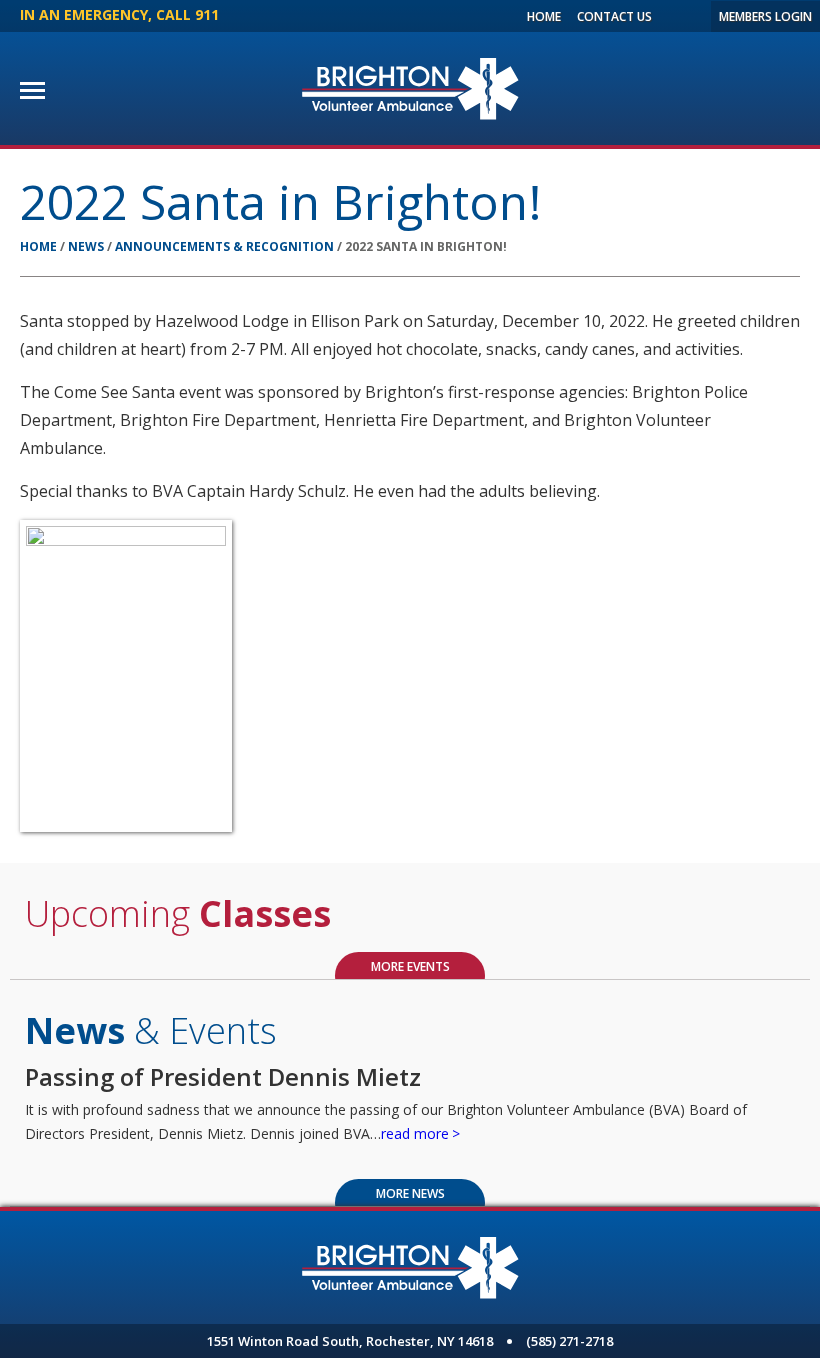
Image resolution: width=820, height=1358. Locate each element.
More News (410, 1193)
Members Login (765, 16)
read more (415, 1133)
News (86, 246)
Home (544, 16)
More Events (410, 966)
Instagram (691, 16)
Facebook (670, 16)
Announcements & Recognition (224, 246)
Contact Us (614, 16)
